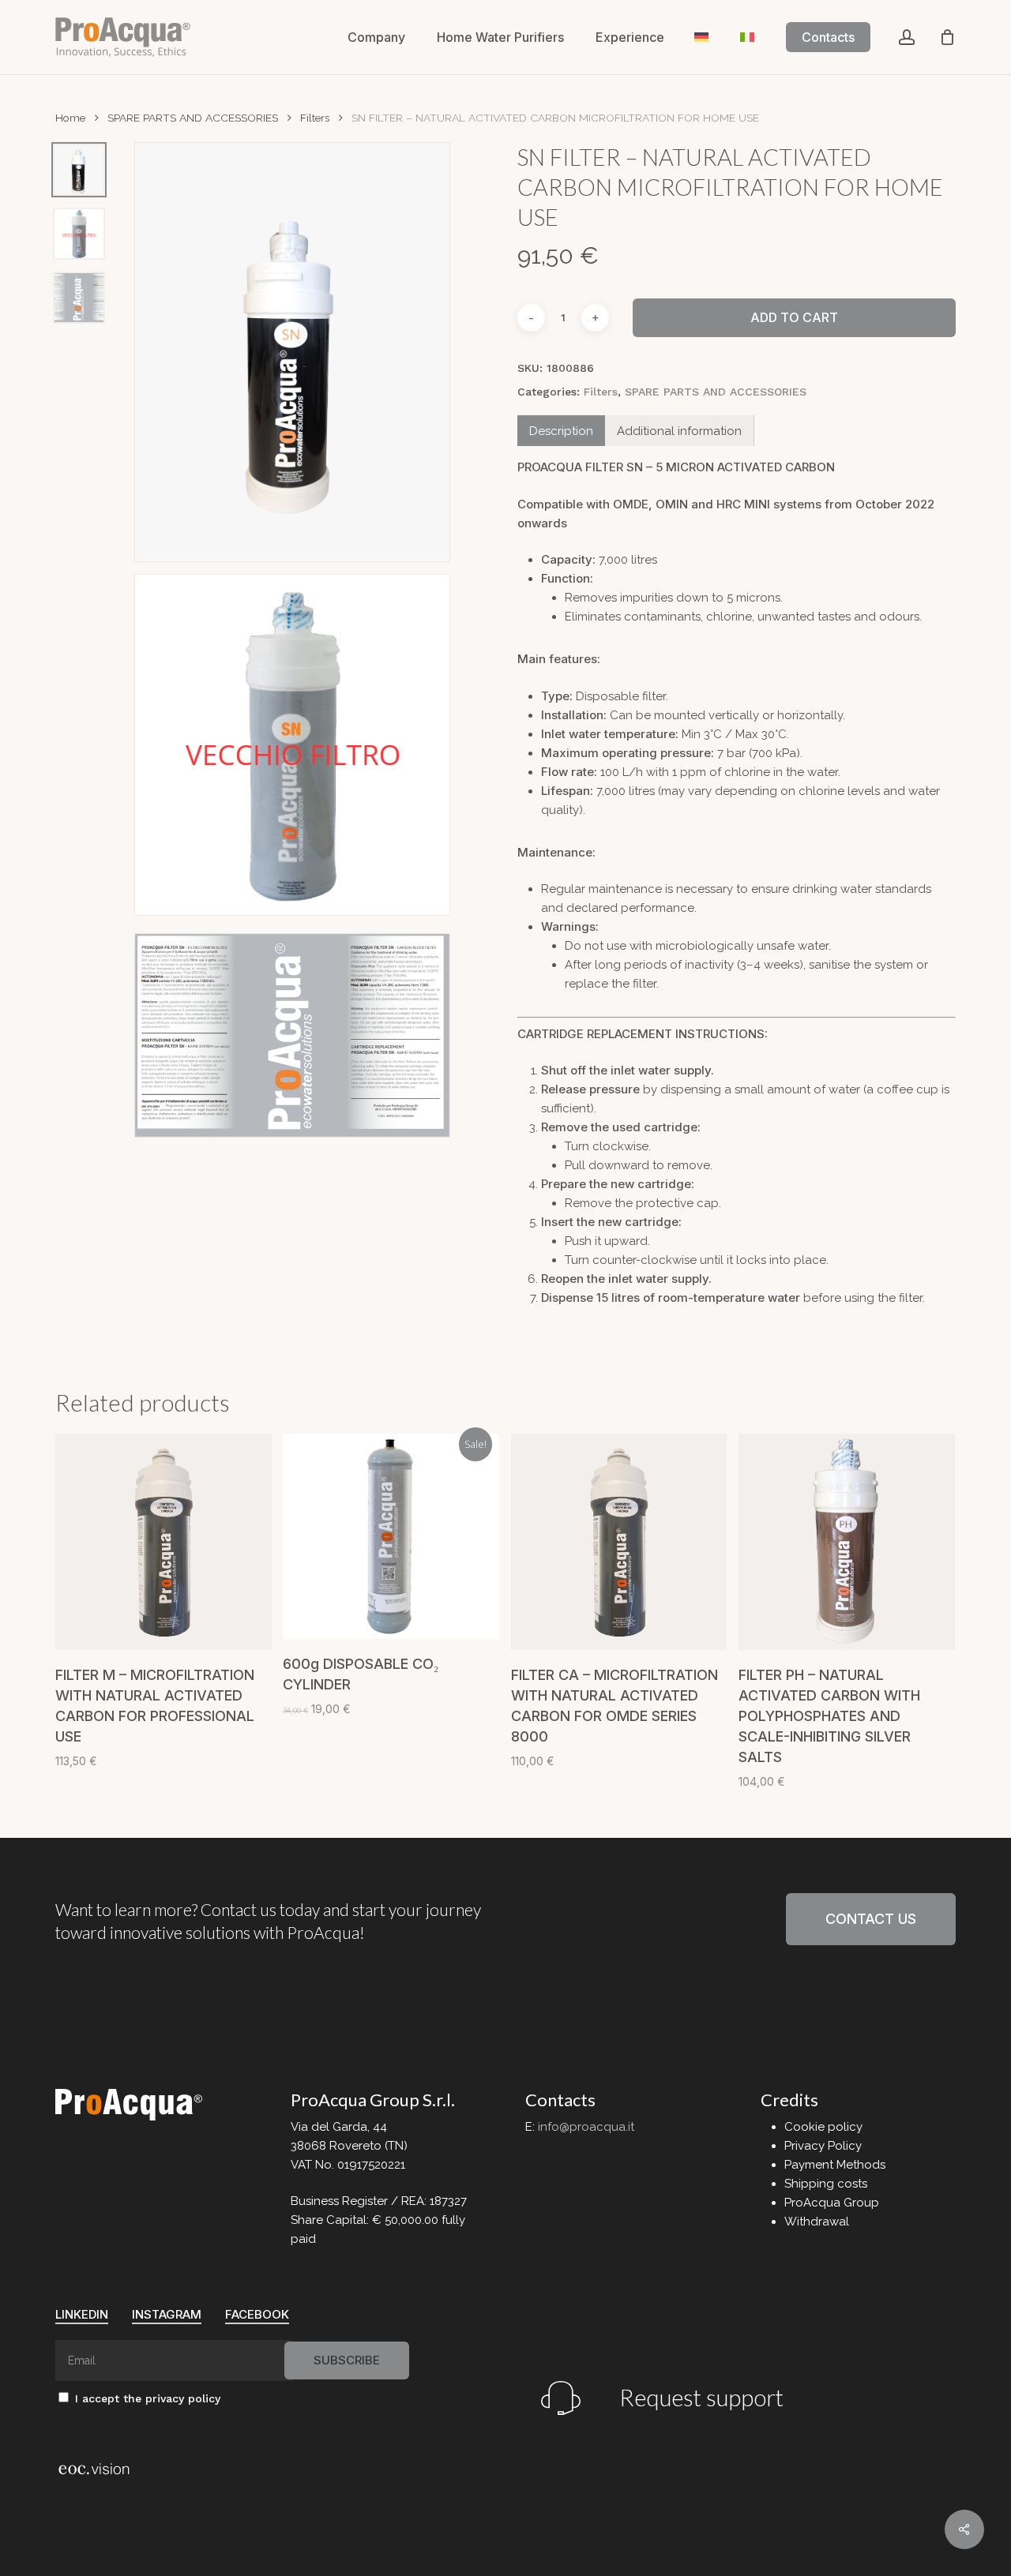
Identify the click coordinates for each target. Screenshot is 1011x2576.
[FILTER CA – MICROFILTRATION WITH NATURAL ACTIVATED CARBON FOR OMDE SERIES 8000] (619, 1542)
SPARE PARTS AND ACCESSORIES (193, 118)
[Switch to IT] (747, 37)
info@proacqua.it (586, 2127)
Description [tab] (561, 431)
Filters (315, 118)
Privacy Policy (823, 2146)
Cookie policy (823, 2127)
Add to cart (794, 317)
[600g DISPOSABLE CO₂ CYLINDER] (391, 1536)
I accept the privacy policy (146, 2398)
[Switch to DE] (701, 37)
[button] (871, 1919)
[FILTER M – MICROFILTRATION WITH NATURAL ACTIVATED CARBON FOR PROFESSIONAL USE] (163, 1542)
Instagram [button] (167, 2314)
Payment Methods (835, 2165)
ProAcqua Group (832, 2203)
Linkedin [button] (82, 2314)
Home (70, 118)
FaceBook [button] (257, 2314)
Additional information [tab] (679, 431)
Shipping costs (826, 2184)
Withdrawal (817, 2222)
